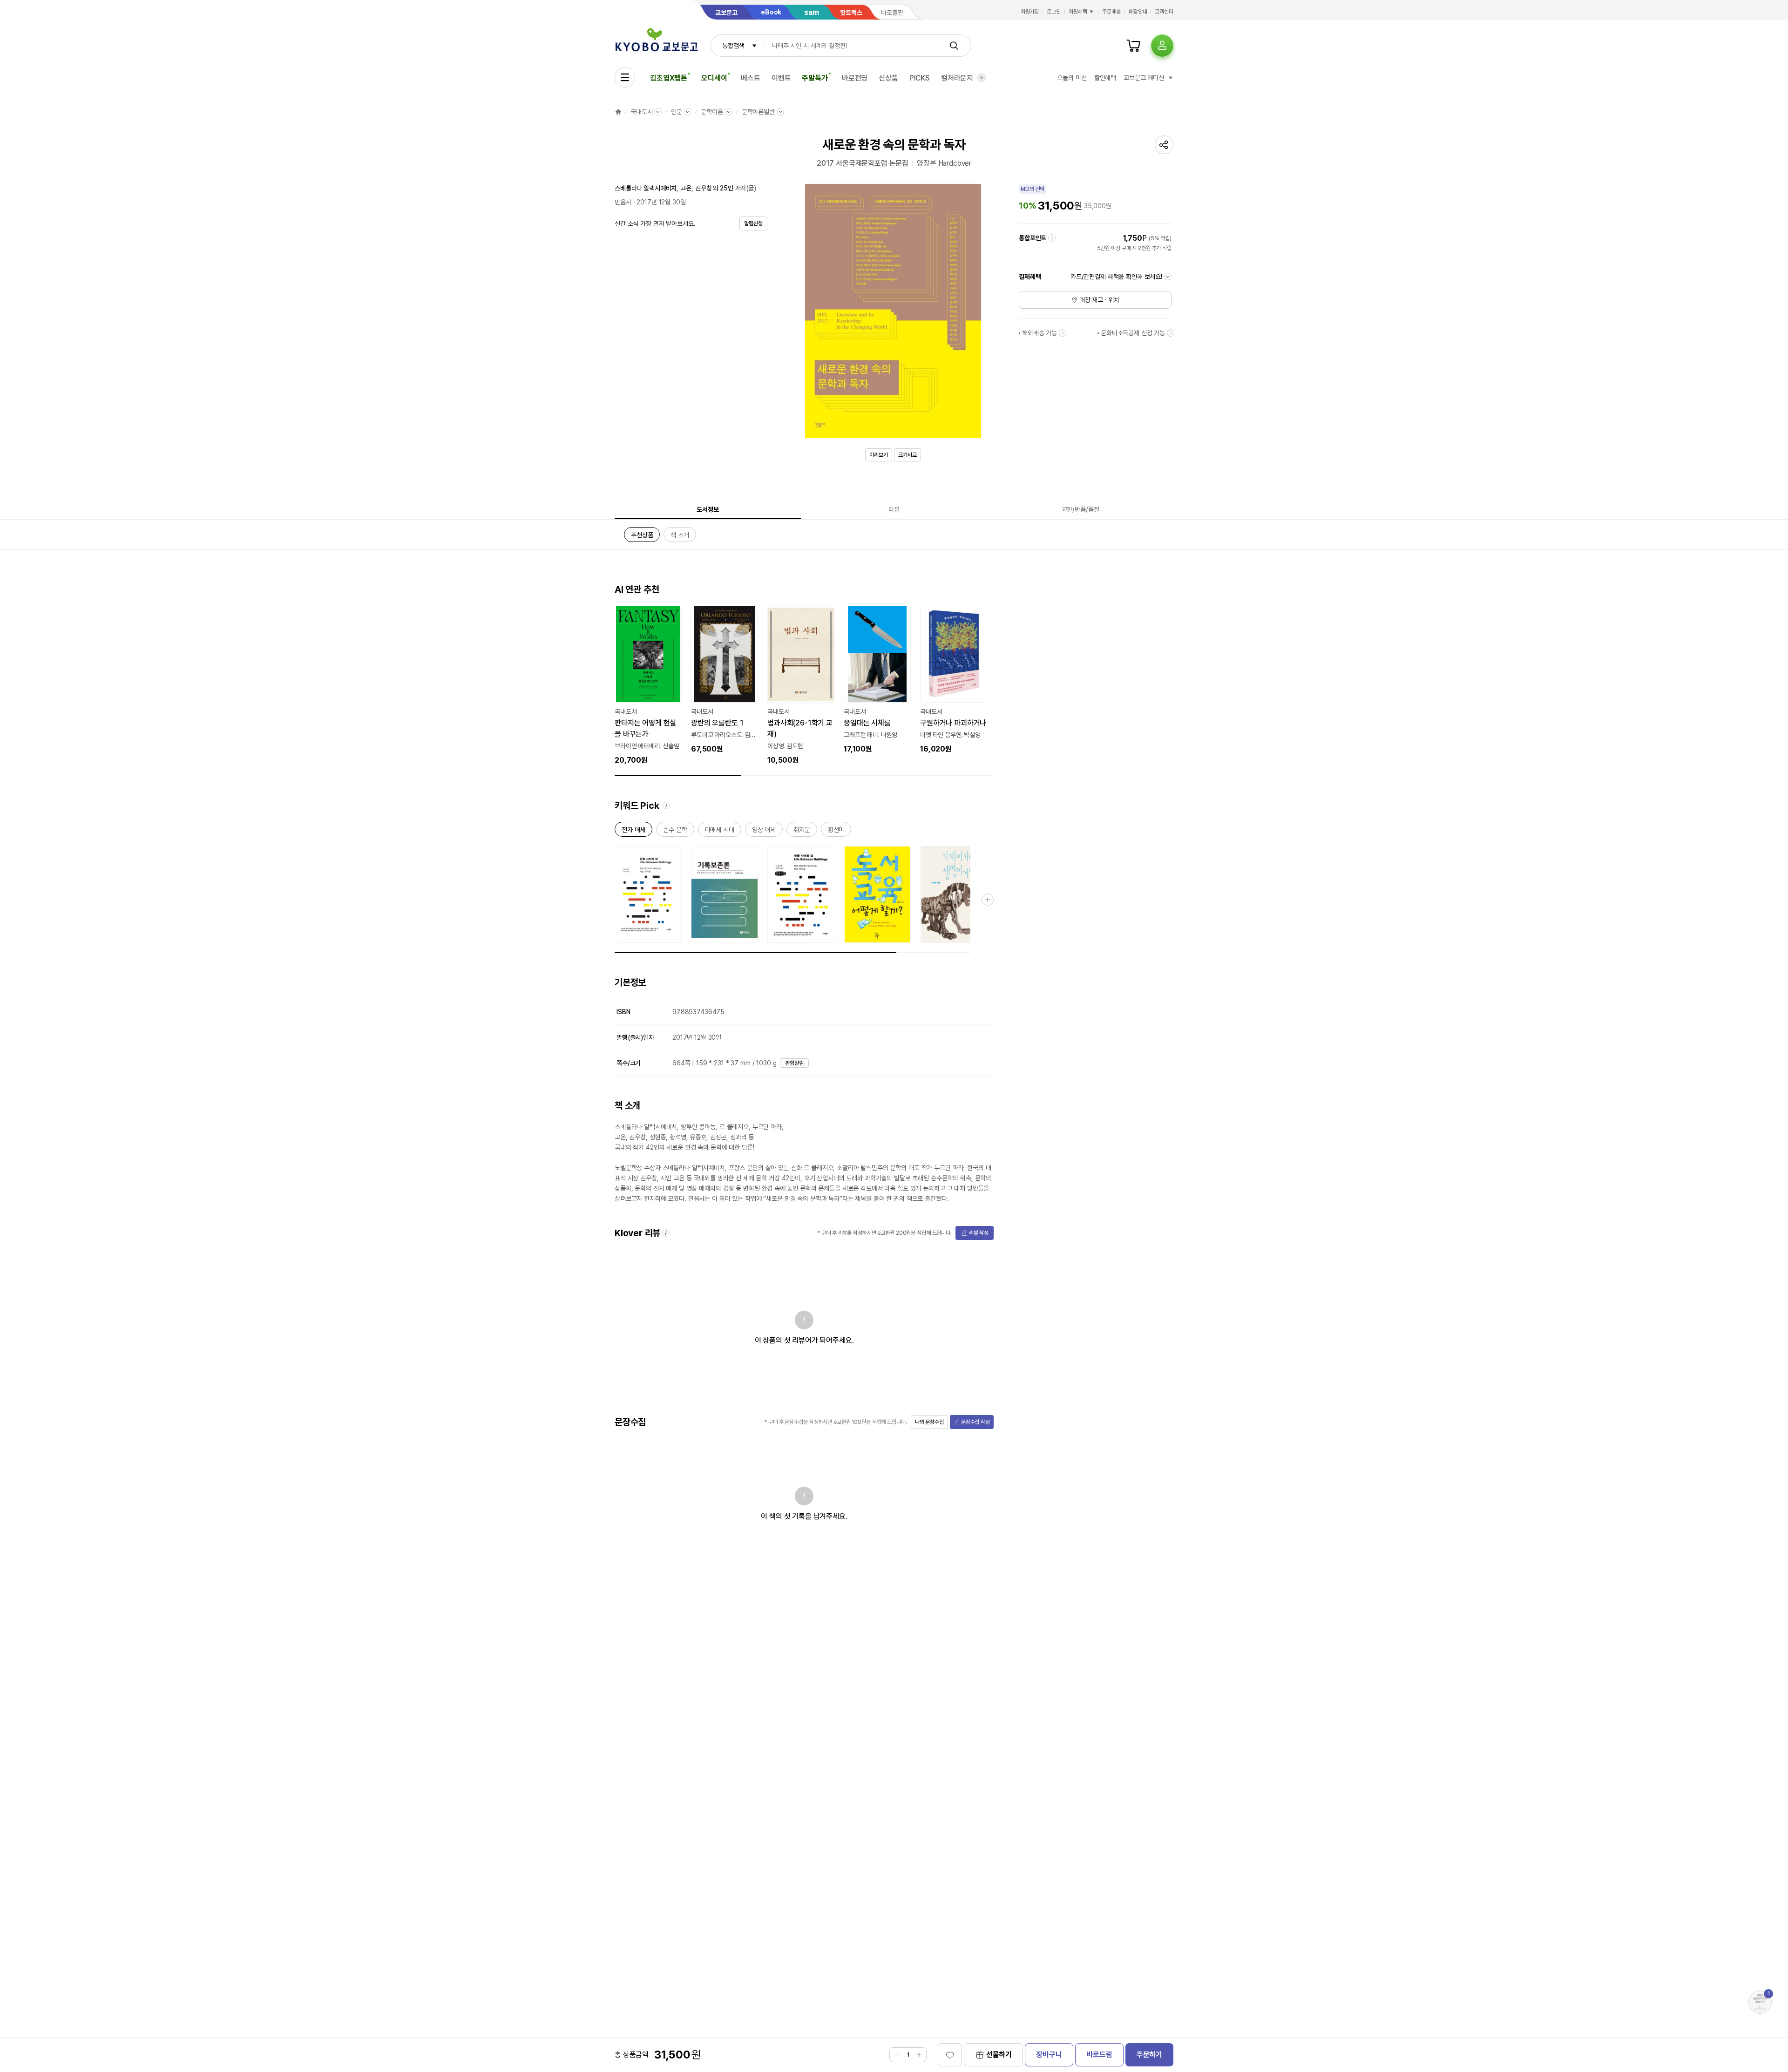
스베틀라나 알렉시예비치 (646, 188)
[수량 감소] (897, 2055)
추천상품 (642, 537)
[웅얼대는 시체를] (877, 680)
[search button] (954, 46)
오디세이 (714, 78)
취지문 (802, 831)
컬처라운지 (957, 78)
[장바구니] (1133, 46)
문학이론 (712, 112)
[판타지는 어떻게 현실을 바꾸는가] (648, 686)
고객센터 (1164, 12)
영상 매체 (764, 831)
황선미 (836, 831)
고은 (686, 188)
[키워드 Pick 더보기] (988, 900)
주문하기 (1149, 2055)
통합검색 (733, 46)
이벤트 (781, 78)
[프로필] (1162, 46)
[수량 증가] (919, 2055)
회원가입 (1030, 12)
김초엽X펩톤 (669, 78)
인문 (677, 112)
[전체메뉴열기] (625, 77)
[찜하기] (950, 2055)
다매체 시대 (720, 831)
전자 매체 (633, 831)
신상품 (888, 78)
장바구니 (1049, 2055)
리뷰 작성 (979, 1233)
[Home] (618, 112)
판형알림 (794, 1063)
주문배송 (1111, 12)
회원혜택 (1078, 12)
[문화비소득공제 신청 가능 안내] (1171, 333)
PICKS (920, 78)
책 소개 (680, 537)
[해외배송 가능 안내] (1063, 333)
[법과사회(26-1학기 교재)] (801, 686)
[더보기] (982, 78)
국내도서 (641, 112)
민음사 (623, 202)
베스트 (751, 78)
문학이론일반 (758, 112)
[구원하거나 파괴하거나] (954, 680)
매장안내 (1138, 12)
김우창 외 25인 (714, 188)
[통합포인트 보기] (1052, 238)
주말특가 (815, 78)
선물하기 (999, 2055)
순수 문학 (675, 831)
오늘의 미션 (1072, 78)
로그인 (1054, 12)
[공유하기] (1164, 145)
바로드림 (1099, 2055)
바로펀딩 (855, 78)
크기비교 (908, 455)
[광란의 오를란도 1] (725, 680)
